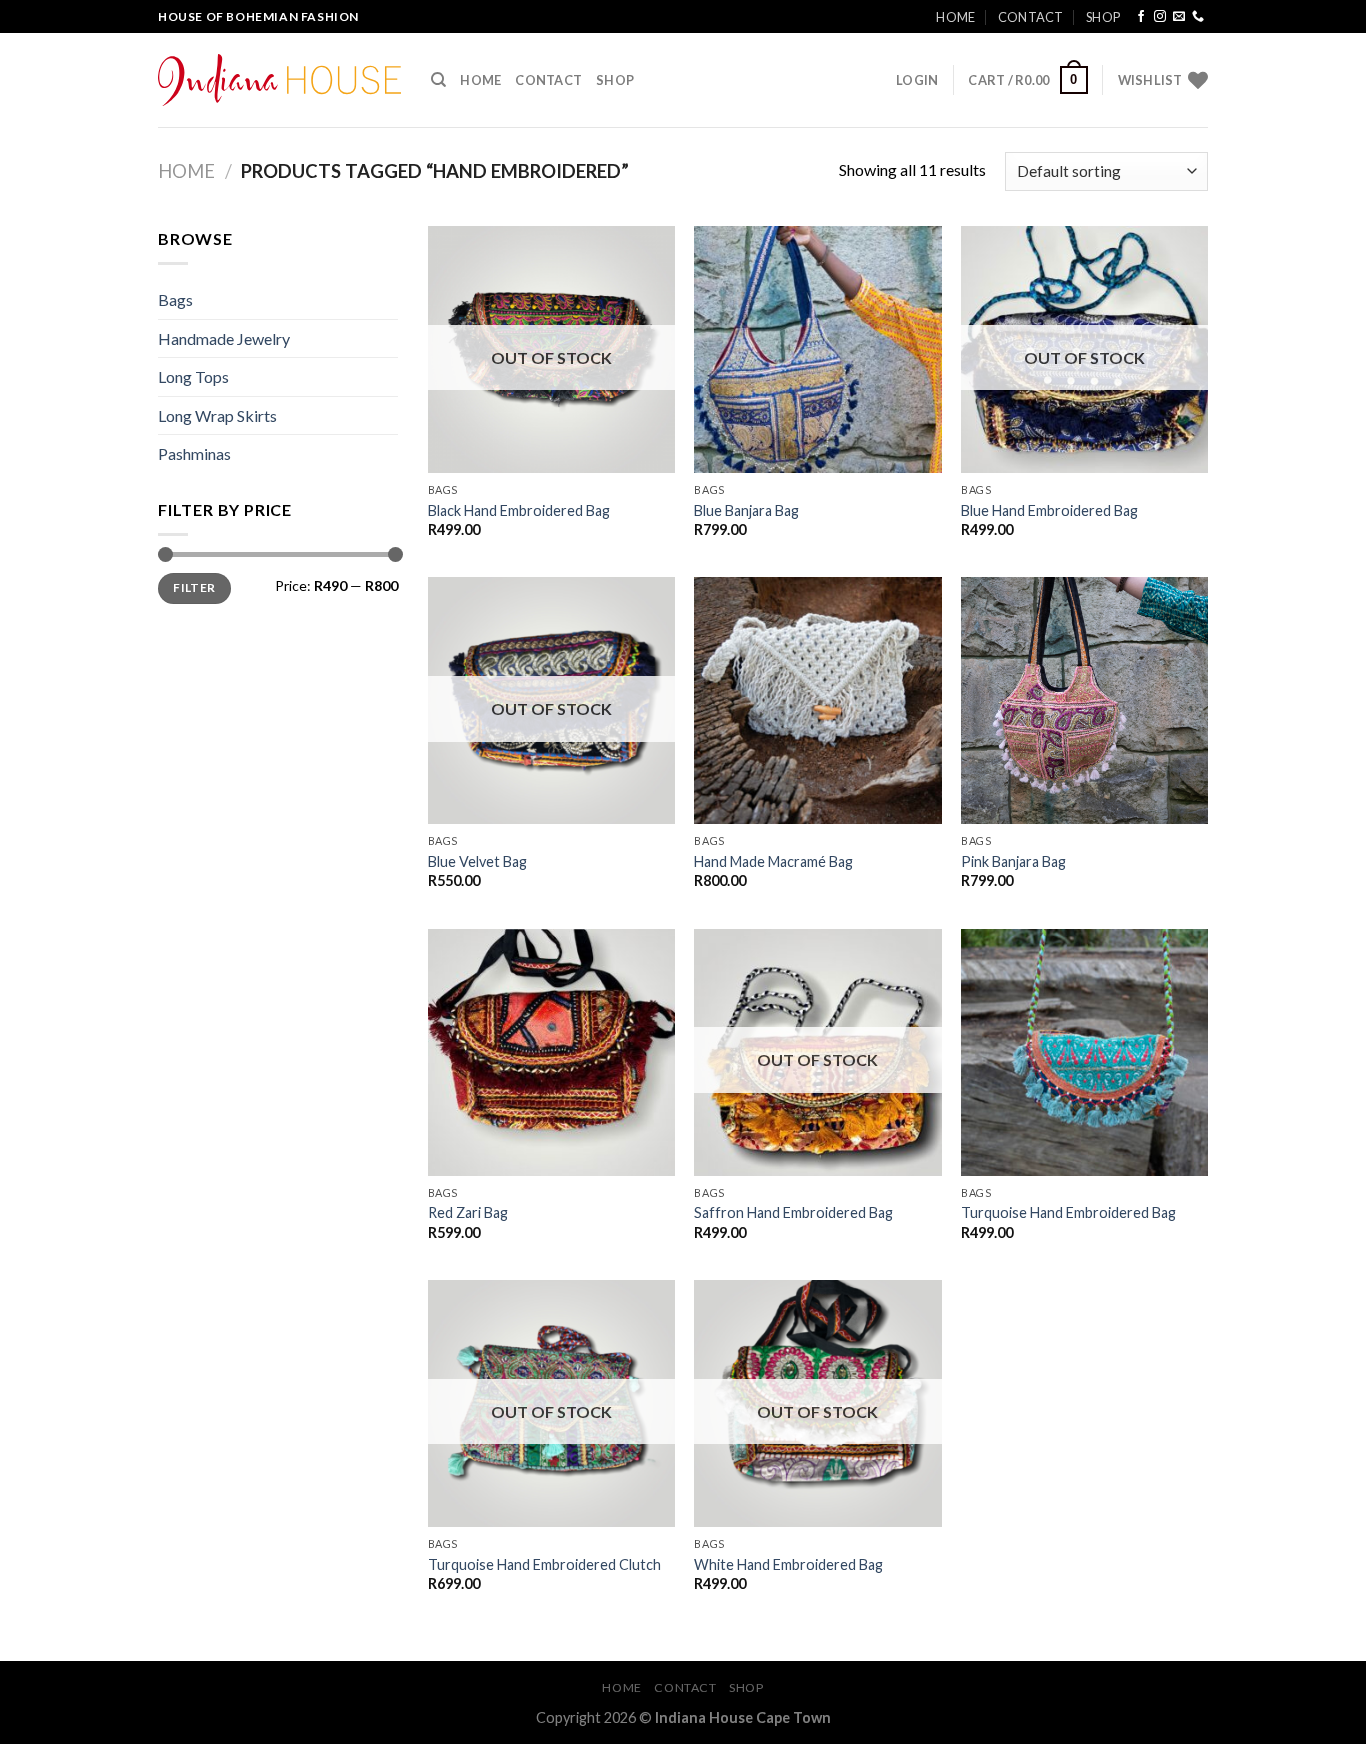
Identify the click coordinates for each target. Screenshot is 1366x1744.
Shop (1103, 17)
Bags (175, 299)
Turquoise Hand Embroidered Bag (1068, 1212)
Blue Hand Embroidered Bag (1049, 510)
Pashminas (194, 453)
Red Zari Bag (468, 1212)
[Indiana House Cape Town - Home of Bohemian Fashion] (279, 80)
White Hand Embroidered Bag (788, 1564)
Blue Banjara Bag (746, 510)
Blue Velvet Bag (477, 861)
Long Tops (193, 376)
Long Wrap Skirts (217, 415)
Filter (194, 587)
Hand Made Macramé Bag (773, 861)
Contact (1031, 17)
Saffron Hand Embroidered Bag (793, 1212)
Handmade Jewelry (224, 338)
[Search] (438, 80)
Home (955, 17)
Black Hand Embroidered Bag (519, 510)
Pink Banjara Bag (1013, 861)
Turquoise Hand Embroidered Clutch (544, 1564)
